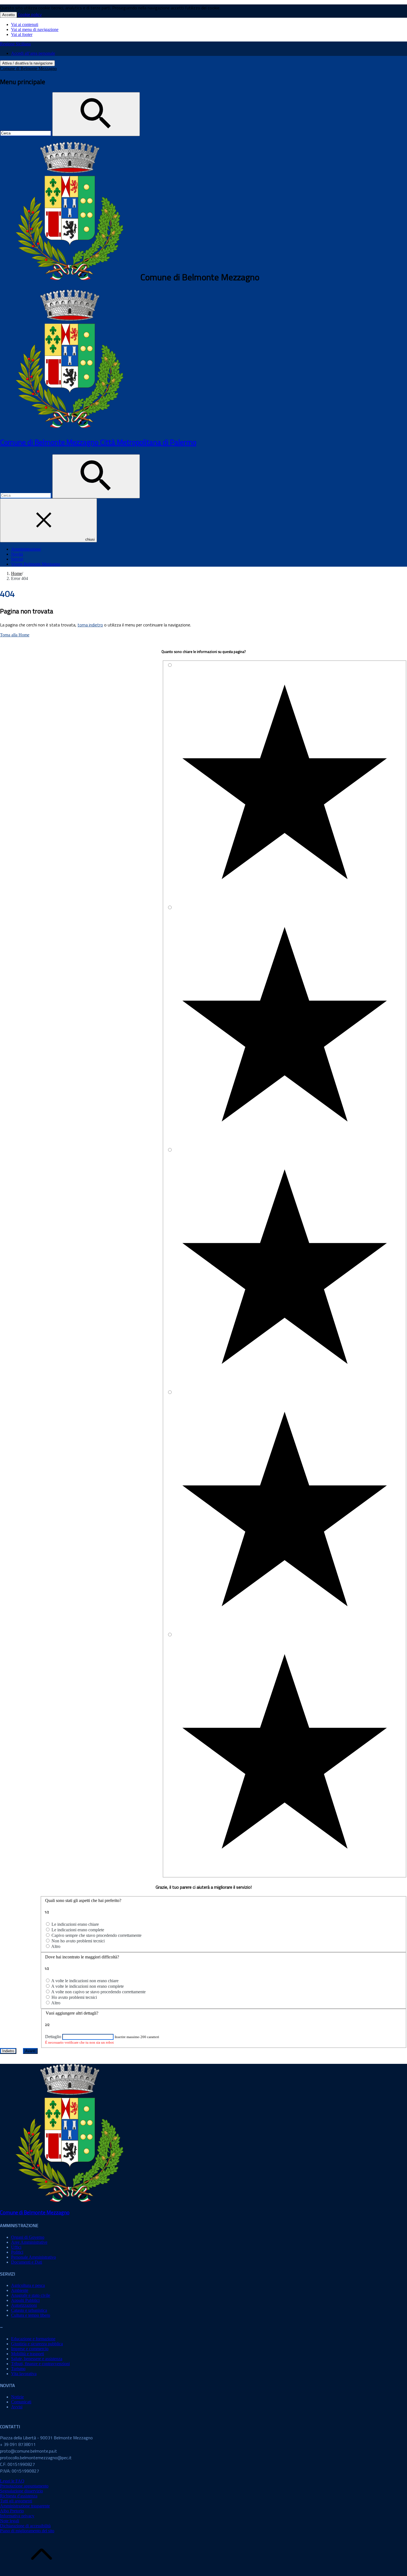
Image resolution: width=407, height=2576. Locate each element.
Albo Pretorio (12, 2511)
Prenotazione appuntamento (24, 2486)
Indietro (8, 2051)
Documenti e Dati (27, 2262)
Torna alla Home (15, 635)
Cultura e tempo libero (31, 2315)
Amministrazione (26, 549)
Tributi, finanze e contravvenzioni (40, 2364)
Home (16, 573)
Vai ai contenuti (25, 24)
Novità (17, 554)
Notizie (17, 2397)
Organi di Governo (28, 2237)
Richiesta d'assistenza (19, 2496)
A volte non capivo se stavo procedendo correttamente (98, 1992)
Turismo (18, 2369)
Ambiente (20, 2290)
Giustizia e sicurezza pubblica (37, 2344)
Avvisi (17, 2407)
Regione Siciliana (15, 44)
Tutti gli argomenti (16, 2501)
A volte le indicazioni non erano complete (87, 1986)
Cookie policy (30, 14)
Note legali (10, 2521)
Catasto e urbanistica (29, 2310)
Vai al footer (22, 34)
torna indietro (90, 625)
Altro (56, 1946)
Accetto (8, 15)
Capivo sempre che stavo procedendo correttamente (96, 1935)
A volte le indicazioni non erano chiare (85, 1981)
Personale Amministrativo (34, 2257)
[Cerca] (96, 114)
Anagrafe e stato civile (31, 2295)
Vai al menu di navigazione (35, 29)
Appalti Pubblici (25, 2300)
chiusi (90, 539)
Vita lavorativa (24, 2374)
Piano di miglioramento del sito (27, 2531)
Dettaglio (53, 2037)
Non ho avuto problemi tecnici (78, 1941)
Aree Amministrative (29, 2242)
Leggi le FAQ (12, 2481)
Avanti (30, 2051)
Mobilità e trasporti (28, 2354)
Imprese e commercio (30, 2349)
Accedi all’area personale (33, 53)
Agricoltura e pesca (28, 2285)
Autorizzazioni (24, 2305)
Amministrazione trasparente (25, 2506)
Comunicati (21, 2402)
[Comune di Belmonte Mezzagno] (69, 427)
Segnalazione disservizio (21, 2491)
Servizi (17, 559)
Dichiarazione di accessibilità (25, 2526)
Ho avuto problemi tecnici (74, 1997)
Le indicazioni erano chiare (75, 1924)
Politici (17, 2252)
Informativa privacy (17, 2516)
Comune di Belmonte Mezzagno (28, 68)
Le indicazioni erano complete (78, 1930)
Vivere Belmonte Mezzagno (36, 564)
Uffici (16, 2247)
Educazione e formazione (33, 2339)
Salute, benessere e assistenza (37, 2359)
